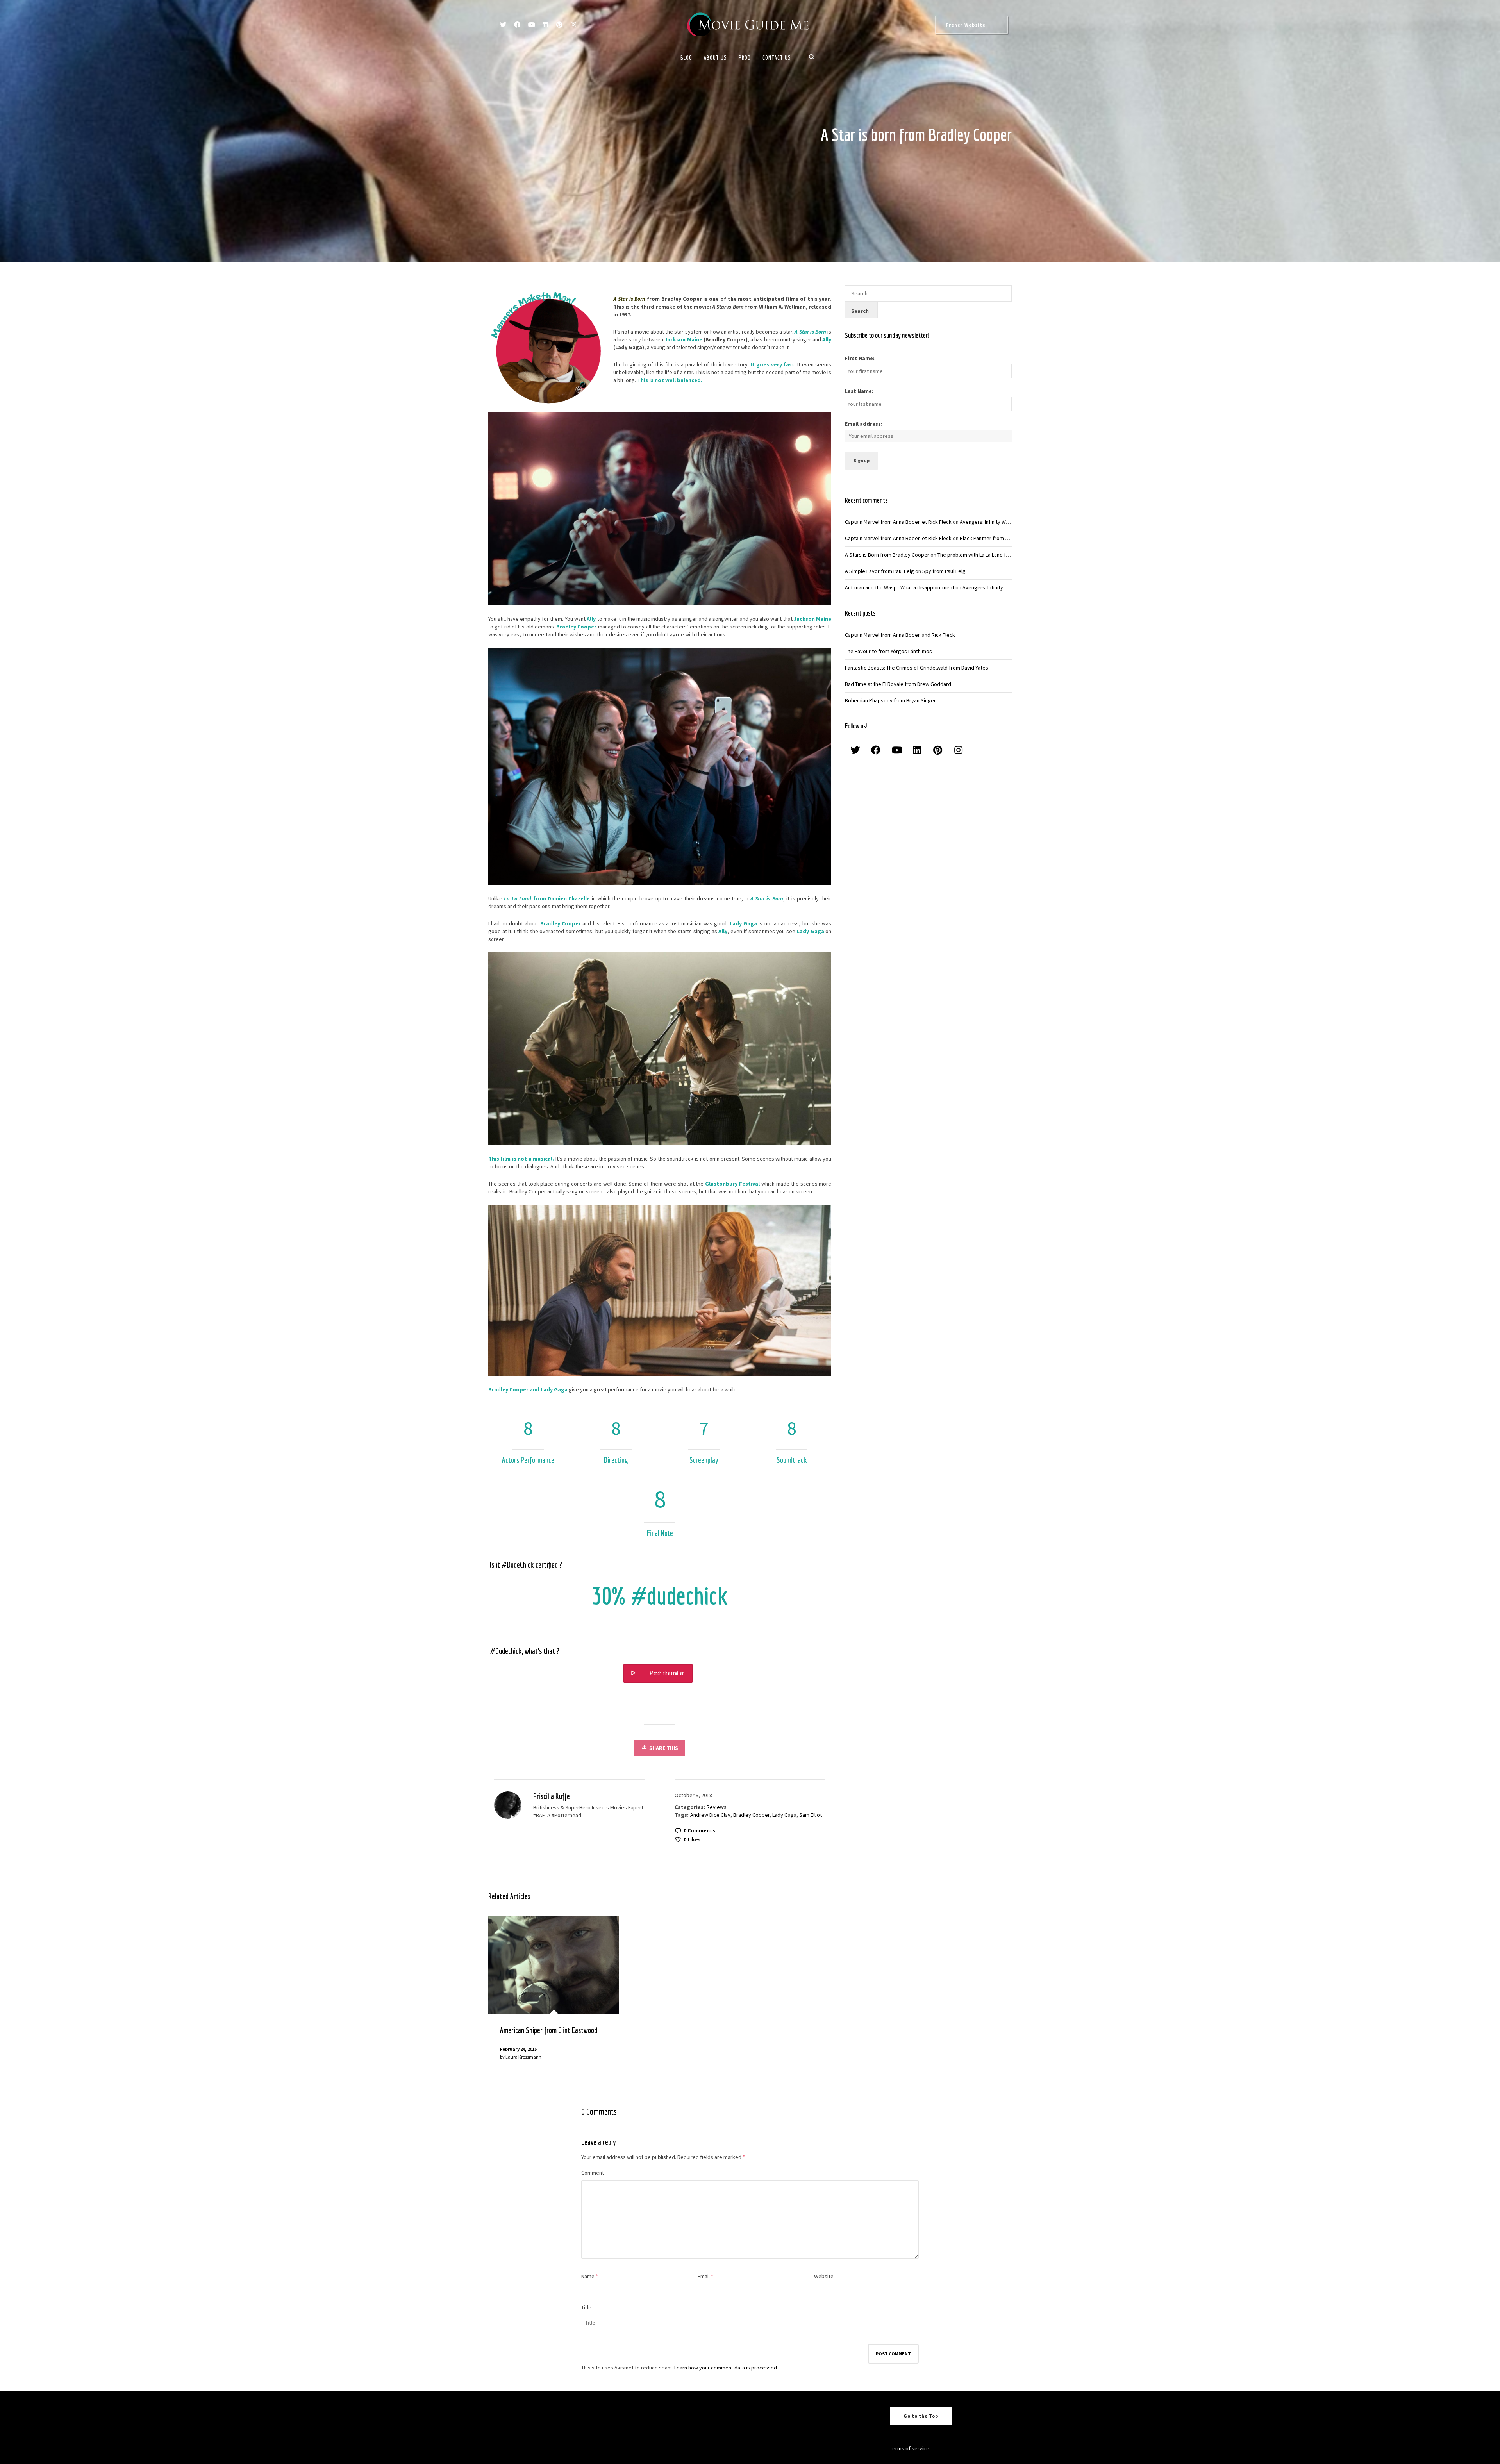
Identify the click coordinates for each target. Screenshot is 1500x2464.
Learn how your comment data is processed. (726, 2368)
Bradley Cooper (751, 1815)
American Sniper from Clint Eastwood (549, 2030)
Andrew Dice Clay (710, 1815)
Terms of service (910, 2448)
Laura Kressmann (523, 2057)
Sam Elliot (811, 1815)
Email (704, 2276)
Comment (593, 2173)
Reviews (717, 1807)
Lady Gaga (784, 1815)
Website (824, 2276)
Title (586, 2307)
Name (588, 2276)
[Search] (813, 58)
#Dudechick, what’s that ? (525, 1651)
